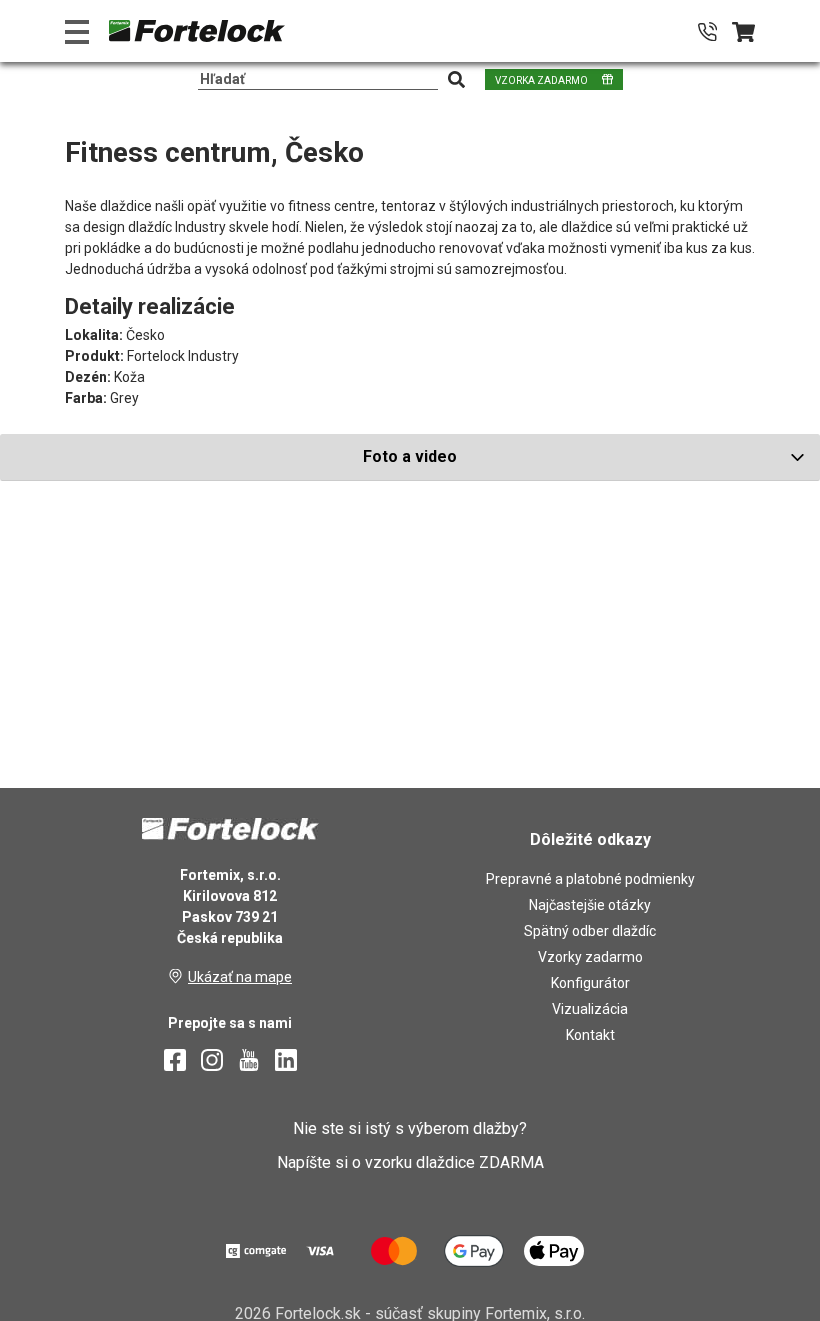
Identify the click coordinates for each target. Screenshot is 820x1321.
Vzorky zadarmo (590, 957)
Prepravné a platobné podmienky (590, 879)
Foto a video (410, 456)
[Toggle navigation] (77, 31)
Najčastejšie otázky (590, 905)
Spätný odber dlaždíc (590, 931)
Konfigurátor (590, 983)
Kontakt (590, 1035)
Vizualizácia (590, 1009)
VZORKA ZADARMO (541, 80)
